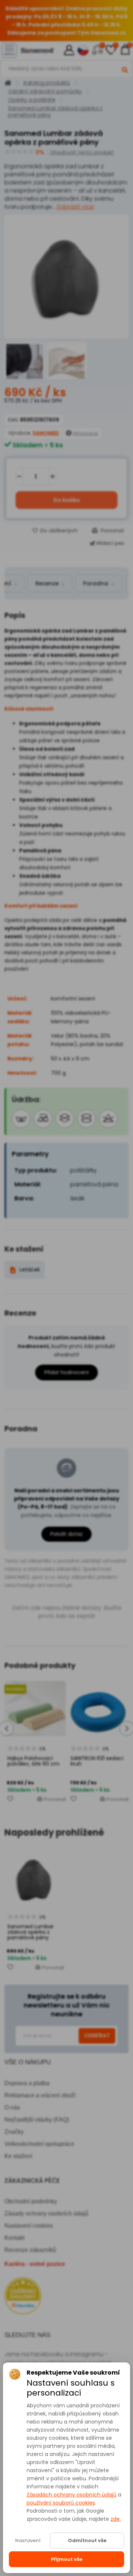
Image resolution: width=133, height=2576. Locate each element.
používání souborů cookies (61, 2503)
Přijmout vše (67, 2559)
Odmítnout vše (87, 2540)
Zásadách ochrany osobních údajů (71, 2495)
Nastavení (28, 2540)
